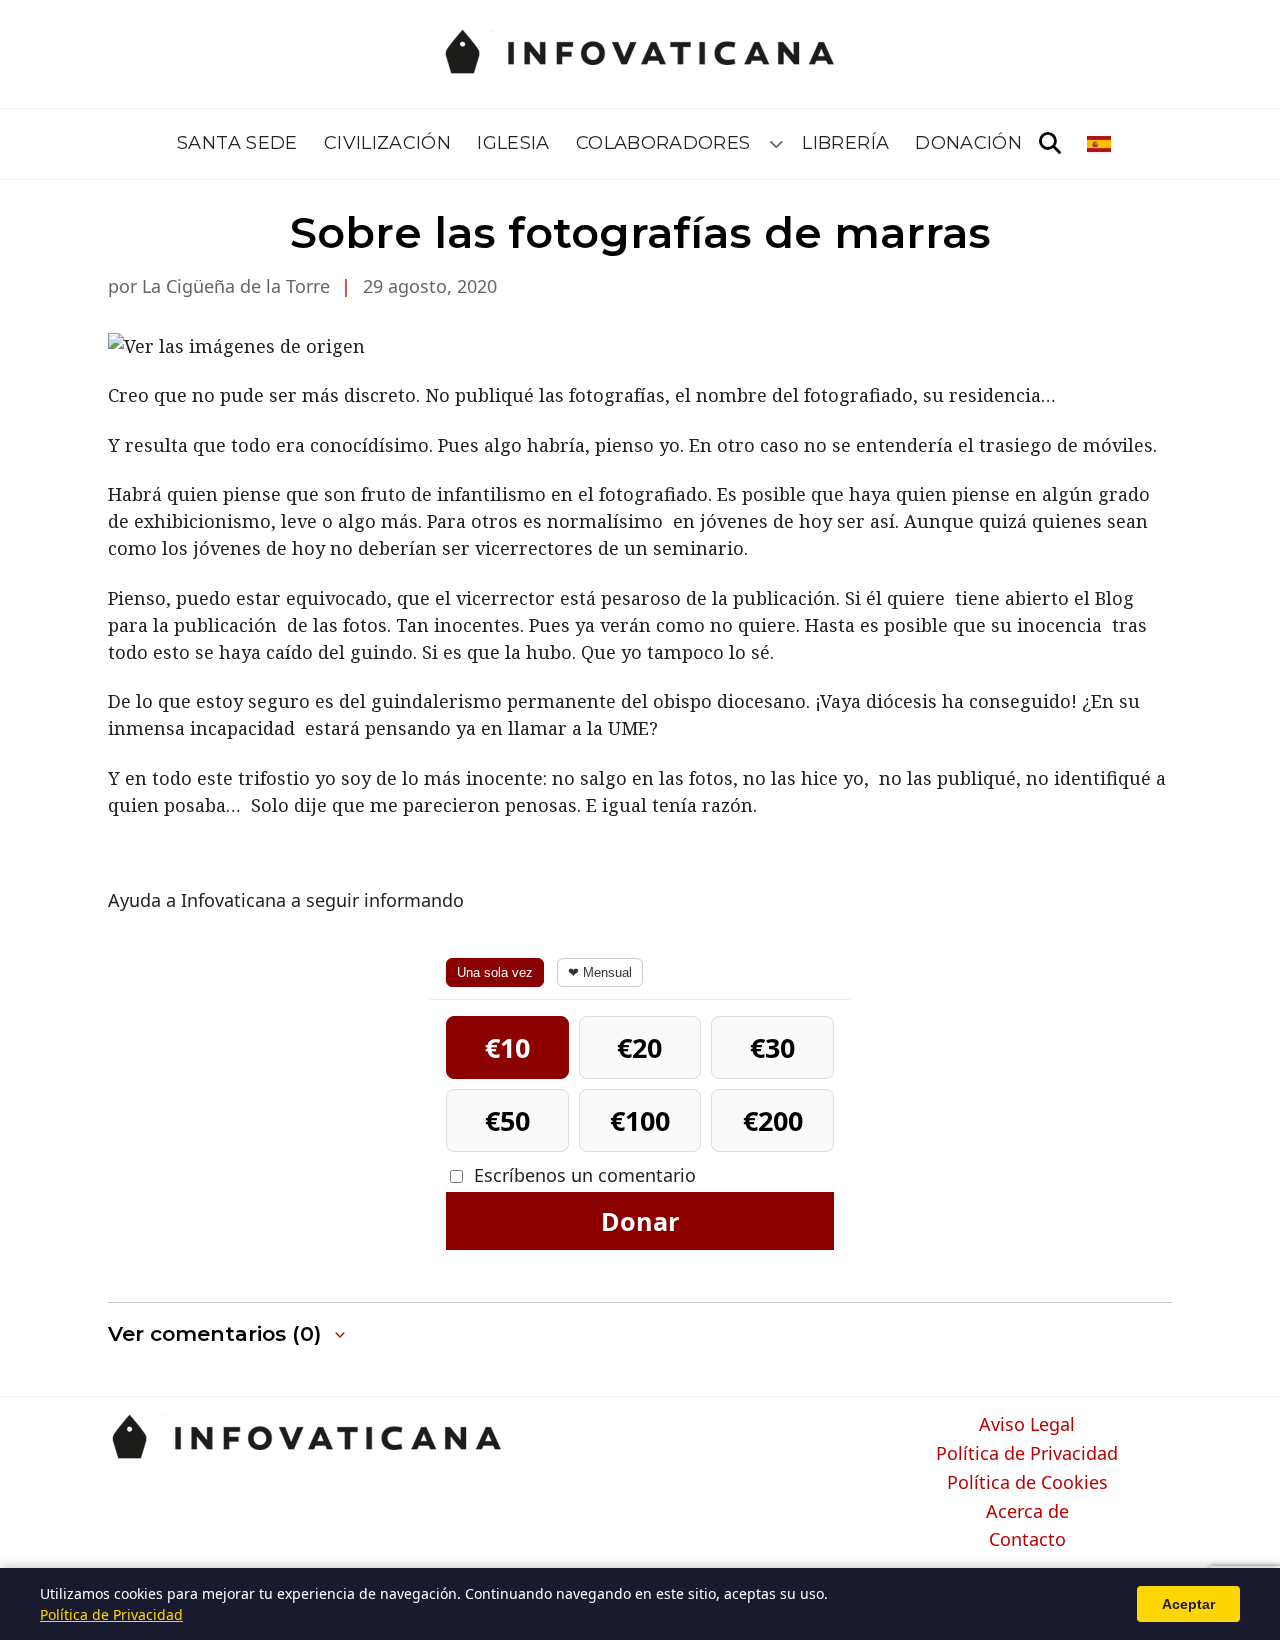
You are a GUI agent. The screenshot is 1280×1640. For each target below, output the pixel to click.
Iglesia (513, 143)
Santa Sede (237, 143)
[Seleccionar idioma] (1100, 144)
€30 (772, 1047)
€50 (507, 1120)
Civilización (387, 143)
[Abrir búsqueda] (1050, 144)
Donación (968, 143)
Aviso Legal (1027, 1425)
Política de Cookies (1027, 1483)
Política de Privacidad (1027, 1454)
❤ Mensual (600, 972)
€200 (773, 1120)
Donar (640, 1221)
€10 (507, 1047)
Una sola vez (495, 972)
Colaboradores (663, 143)
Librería (845, 143)
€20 (639, 1047)
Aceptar (1188, 1604)
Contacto (1027, 1540)
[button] (228, 1334)
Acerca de (1027, 1512)
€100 (640, 1120)
